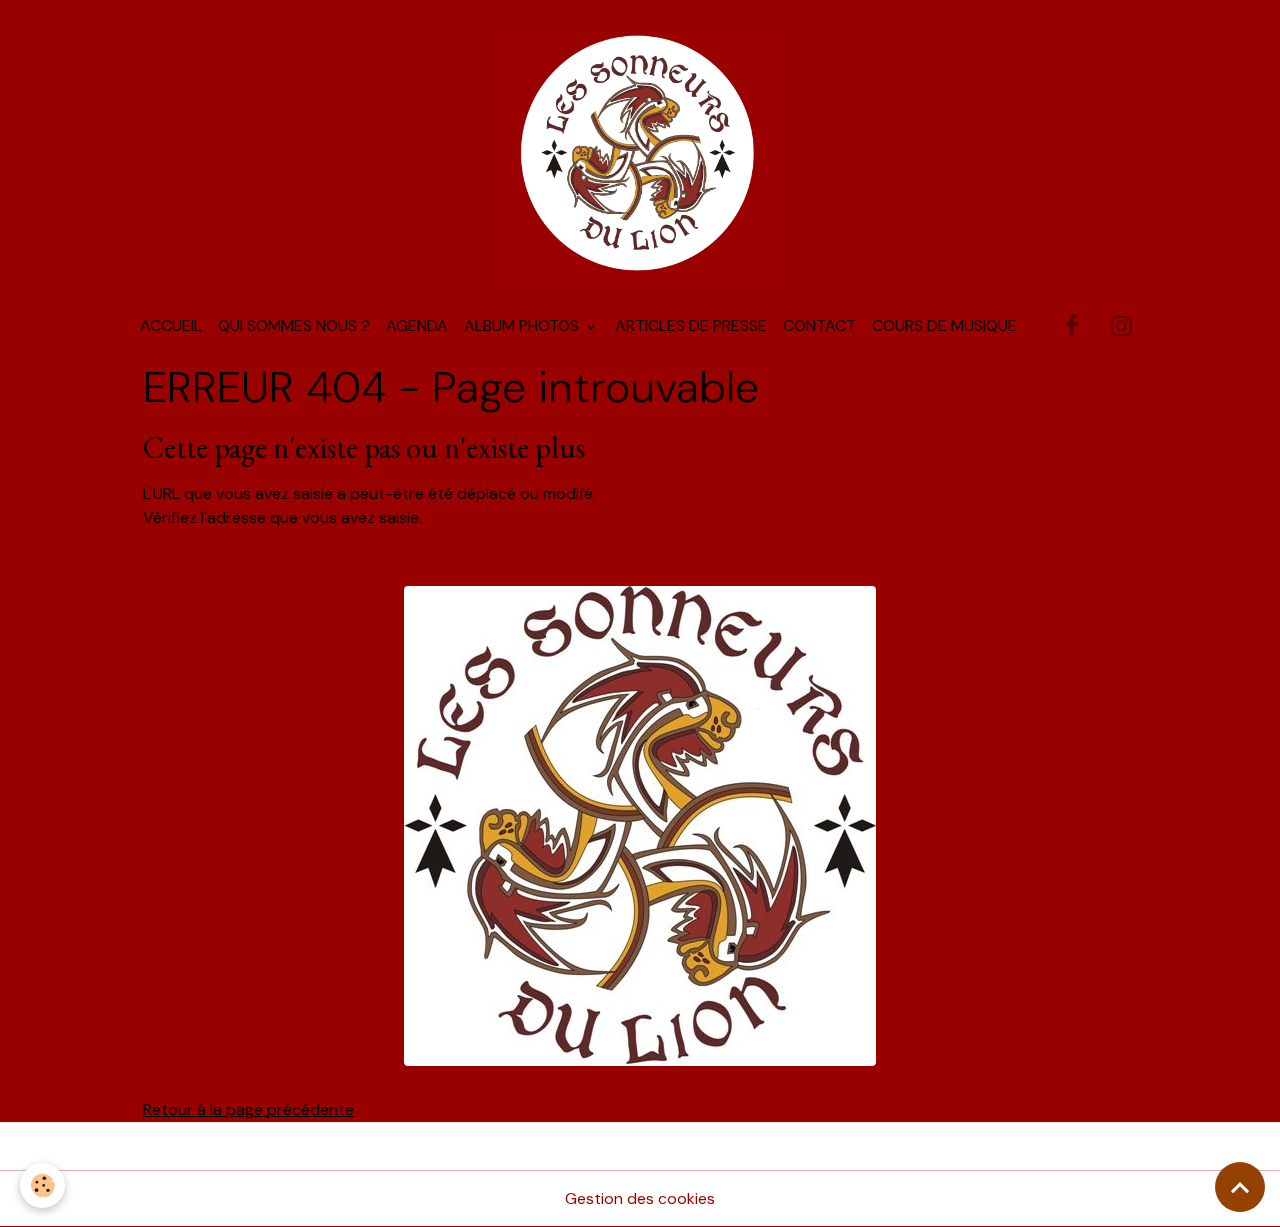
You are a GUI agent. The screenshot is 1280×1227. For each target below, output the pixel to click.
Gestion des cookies (640, 1198)
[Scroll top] (1240, 1187)
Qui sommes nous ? (294, 325)
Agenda (417, 325)
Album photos (523, 325)
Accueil (171, 325)
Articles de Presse (691, 325)
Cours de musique (944, 325)
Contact (819, 325)
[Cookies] (42, 1185)
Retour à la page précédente (248, 1109)
